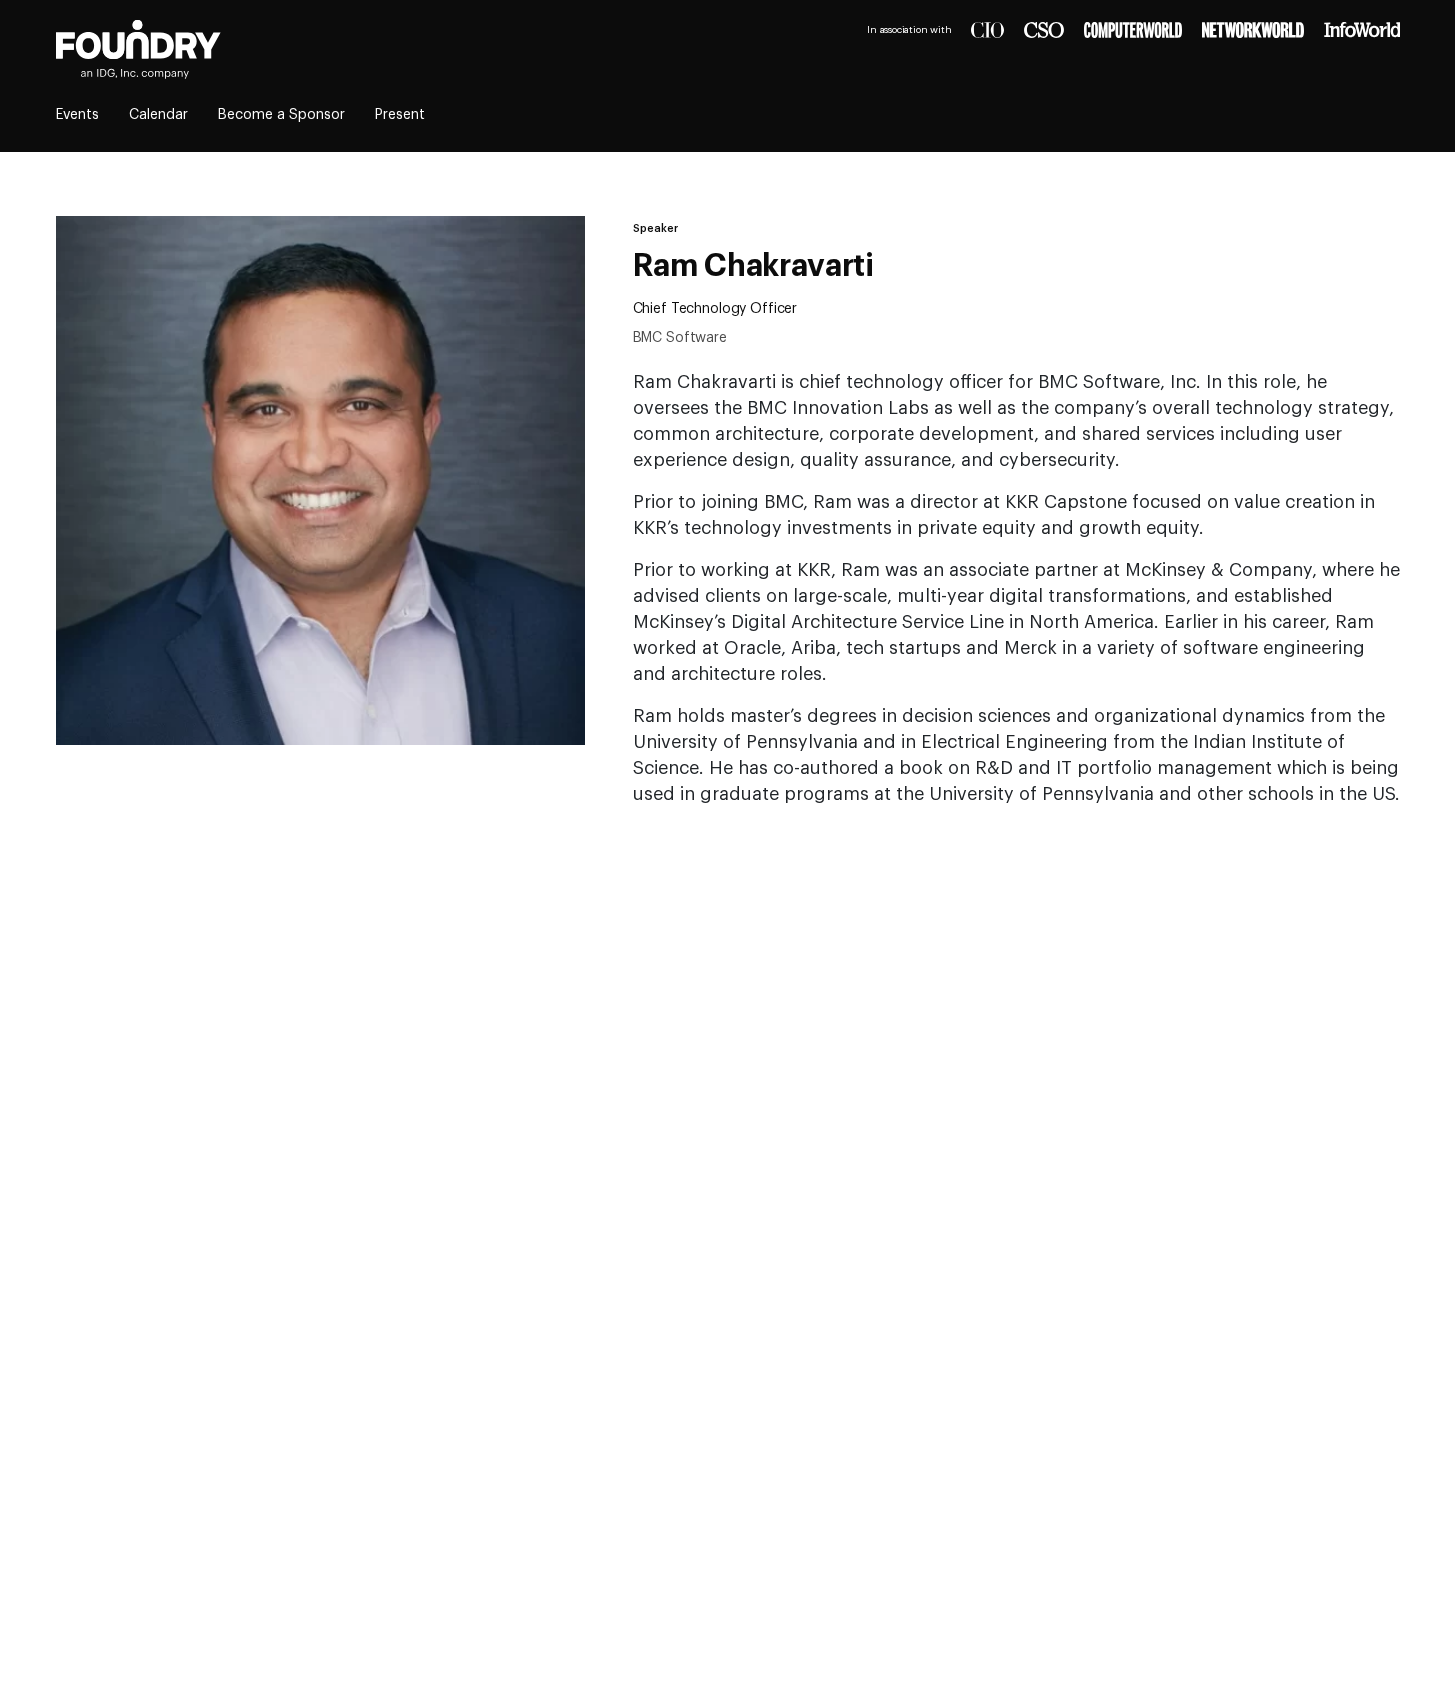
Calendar (158, 115)
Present (400, 115)
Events (77, 115)
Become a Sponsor (281, 115)
